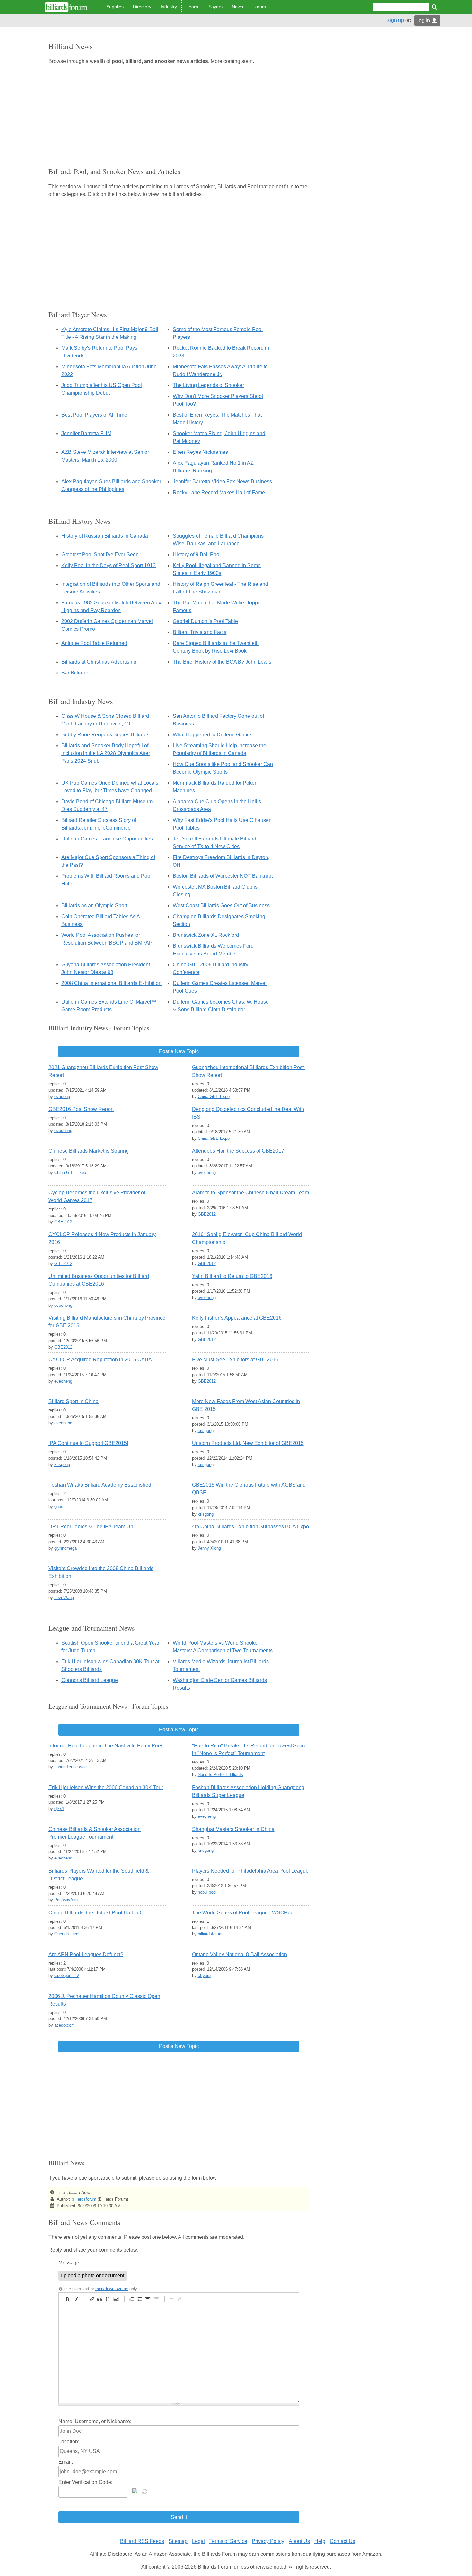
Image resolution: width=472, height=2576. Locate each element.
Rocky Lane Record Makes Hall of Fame (219, 492)
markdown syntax (112, 2289)
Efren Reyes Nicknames (200, 452)
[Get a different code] (145, 2491)
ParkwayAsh (66, 1900)
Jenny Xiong (209, 1548)
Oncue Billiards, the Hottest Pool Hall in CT (98, 1913)
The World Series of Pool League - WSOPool (243, 1913)
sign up (396, 20)
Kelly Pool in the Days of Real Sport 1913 (109, 565)
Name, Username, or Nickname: (95, 2421)
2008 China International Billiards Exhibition (111, 983)
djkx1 (59, 1809)
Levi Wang (64, 1598)
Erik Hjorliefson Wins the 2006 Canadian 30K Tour (106, 1787)
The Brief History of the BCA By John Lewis (222, 662)
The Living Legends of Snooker (208, 385)
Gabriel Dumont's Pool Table (205, 621)
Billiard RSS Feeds (142, 2541)
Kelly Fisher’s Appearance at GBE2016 (237, 1318)
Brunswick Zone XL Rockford (206, 935)
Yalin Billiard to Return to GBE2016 (232, 1276)
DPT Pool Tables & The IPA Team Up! (92, 1527)
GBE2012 (63, 1222)
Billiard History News (80, 521)
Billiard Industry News (81, 701)
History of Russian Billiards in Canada (105, 536)
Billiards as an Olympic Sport (94, 906)
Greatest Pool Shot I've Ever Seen (100, 554)
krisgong (206, 1431)
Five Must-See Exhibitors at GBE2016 (235, 1360)
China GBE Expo (214, 1097)
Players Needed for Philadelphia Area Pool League (250, 1871)
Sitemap (178, 2541)
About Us (299, 2541)
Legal (198, 2541)
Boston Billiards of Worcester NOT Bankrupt (223, 876)
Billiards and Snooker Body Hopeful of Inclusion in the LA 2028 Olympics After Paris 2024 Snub (106, 753)
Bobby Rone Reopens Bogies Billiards (105, 735)
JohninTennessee (70, 1767)
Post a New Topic (179, 1051)
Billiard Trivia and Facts (200, 632)
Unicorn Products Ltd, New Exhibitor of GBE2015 (248, 1443)
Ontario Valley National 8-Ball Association (240, 1954)
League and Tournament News (92, 1628)
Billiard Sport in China (74, 1401)
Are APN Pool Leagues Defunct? (86, 1954)
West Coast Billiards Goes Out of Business (221, 906)
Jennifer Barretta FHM (86, 433)
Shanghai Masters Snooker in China (233, 1829)
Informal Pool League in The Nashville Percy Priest (107, 1746)
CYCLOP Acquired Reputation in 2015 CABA (100, 1360)
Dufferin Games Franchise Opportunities (107, 839)
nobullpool (207, 1892)
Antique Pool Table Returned (94, 643)
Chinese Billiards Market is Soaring (89, 1151)
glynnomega (66, 1548)
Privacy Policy (268, 2541)
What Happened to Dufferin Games (213, 735)
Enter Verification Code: (85, 2482)
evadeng (62, 1097)
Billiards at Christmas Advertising (99, 662)
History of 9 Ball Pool (197, 554)
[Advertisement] (179, 115)
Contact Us (342, 2541)
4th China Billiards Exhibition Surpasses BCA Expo (250, 1527)
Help (320, 2541)
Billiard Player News (78, 315)
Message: (70, 2263)
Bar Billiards (75, 673)
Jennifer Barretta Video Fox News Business (222, 482)
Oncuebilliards (67, 1934)
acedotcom (65, 2025)
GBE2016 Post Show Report (81, 1109)
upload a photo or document (92, 2276)
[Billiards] (66, 7)
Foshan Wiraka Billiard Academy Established (100, 1485)
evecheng (63, 1131)
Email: (66, 2462)
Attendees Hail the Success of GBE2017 (238, 1151)
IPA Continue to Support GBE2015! (88, 1443)
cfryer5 (204, 1976)
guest (59, 1506)
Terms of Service (228, 2541)
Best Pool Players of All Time (94, 415)
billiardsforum (210, 1934)
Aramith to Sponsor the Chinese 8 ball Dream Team (250, 1193)
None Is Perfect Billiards (220, 1775)
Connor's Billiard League (90, 1680)
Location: (69, 2442)
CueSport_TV (67, 1976)
